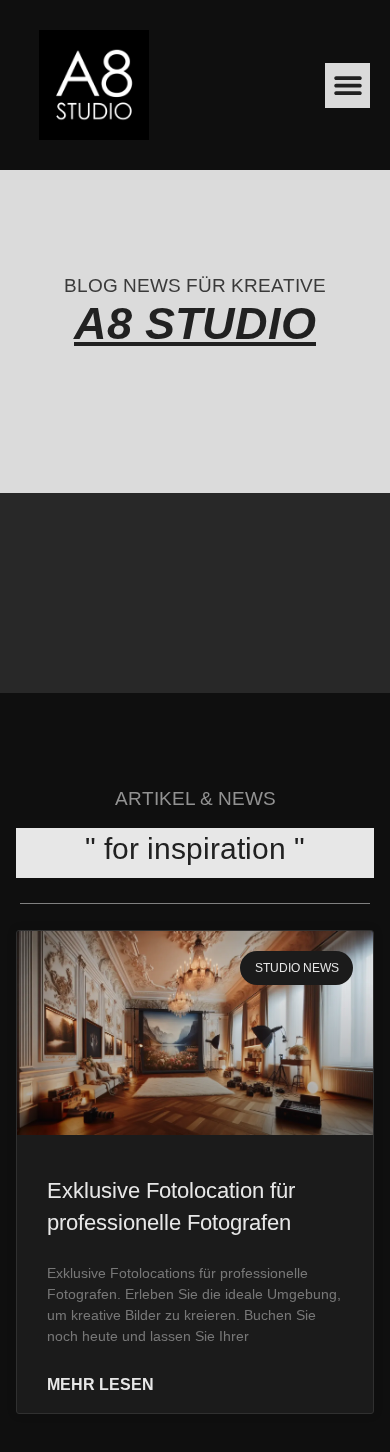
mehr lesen (100, 1385)
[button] (347, 85)
